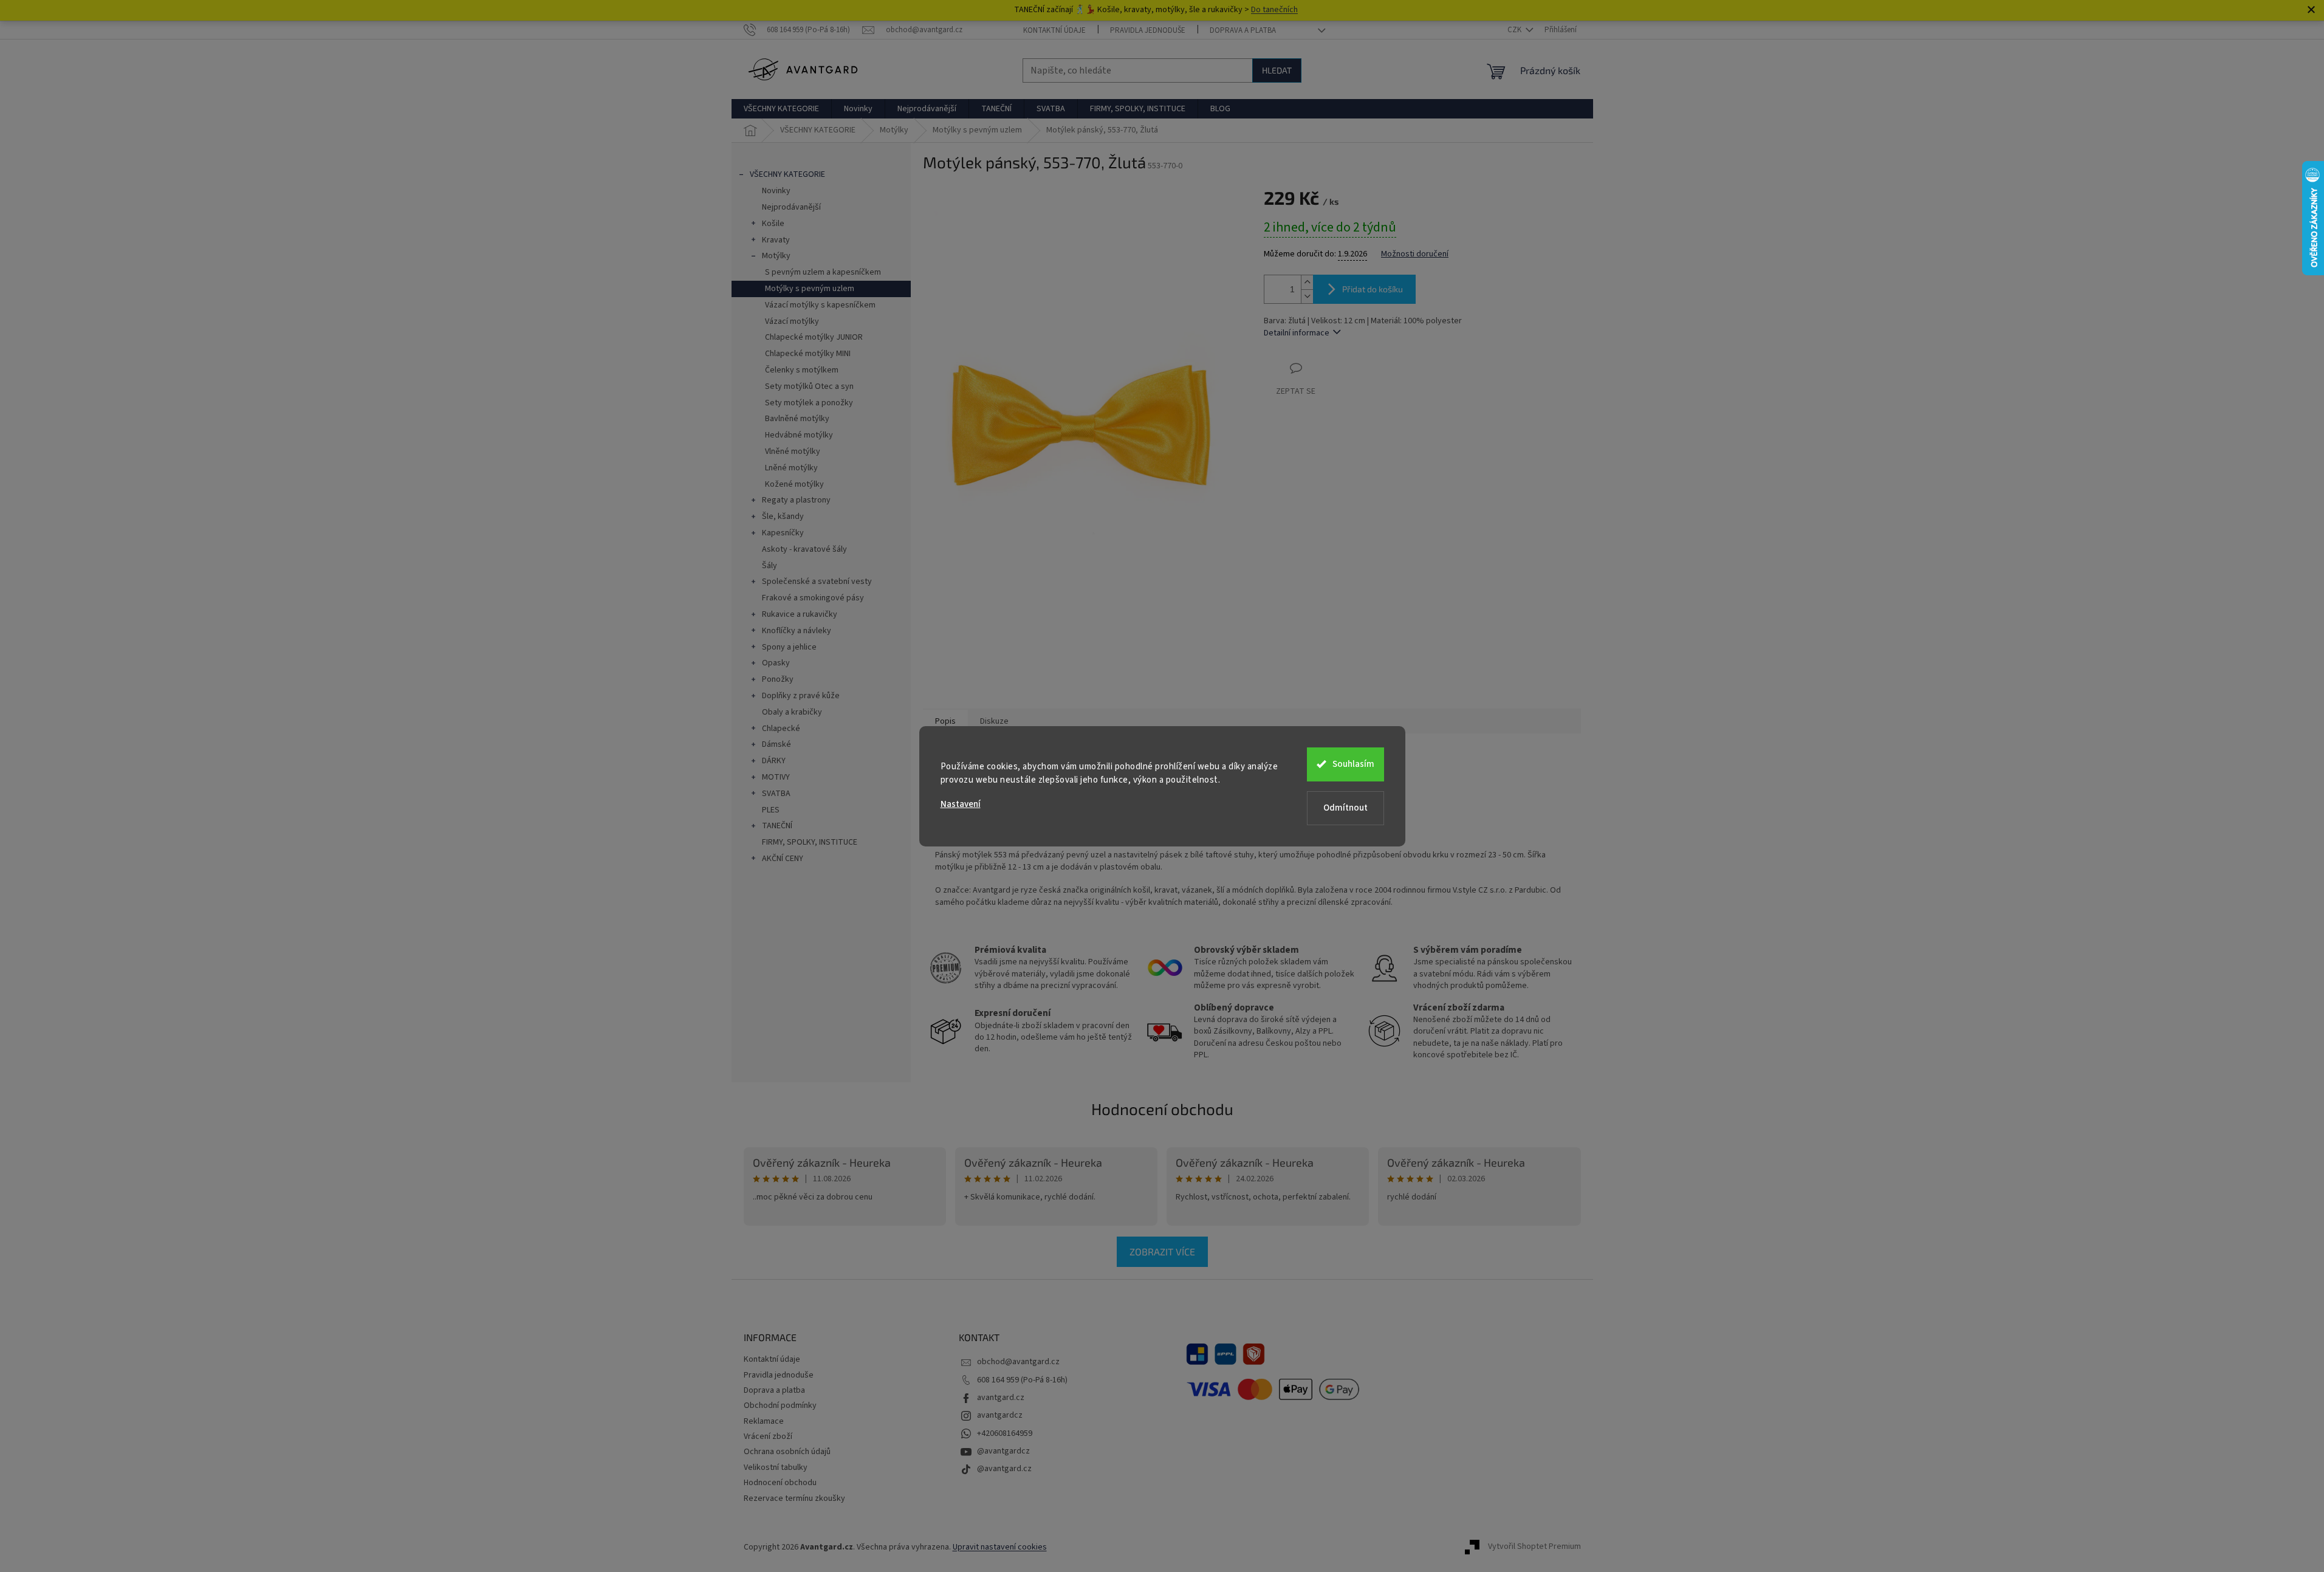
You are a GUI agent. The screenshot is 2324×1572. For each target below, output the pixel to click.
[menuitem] (781, 109)
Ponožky (778, 679)
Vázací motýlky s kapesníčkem (820, 305)
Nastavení (961, 804)
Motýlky (776, 256)
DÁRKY (774, 761)
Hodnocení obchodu (1162, 1109)
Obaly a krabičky (792, 712)
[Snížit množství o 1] (1307, 296)
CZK (1515, 30)
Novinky (776, 191)
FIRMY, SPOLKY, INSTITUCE (810, 842)
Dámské (776, 744)
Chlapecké (781, 729)
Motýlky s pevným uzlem (810, 289)
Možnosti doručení (1415, 254)
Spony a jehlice (789, 647)
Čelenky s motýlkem (802, 370)
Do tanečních (1274, 10)
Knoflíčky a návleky (797, 631)
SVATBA (776, 794)
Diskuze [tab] (994, 721)
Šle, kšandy (783, 517)
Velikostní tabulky (776, 1467)
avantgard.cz (1001, 1398)
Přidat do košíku (1373, 289)
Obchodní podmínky (780, 1406)
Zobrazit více (1162, 1251)
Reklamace (764, 1421)
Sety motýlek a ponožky (809, 403)
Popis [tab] (945, 721)
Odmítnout (1345, 808)
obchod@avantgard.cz (1018, 1362)
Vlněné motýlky (793, 451)
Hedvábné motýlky (799, 435)
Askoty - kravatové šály (804, 549)
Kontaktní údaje (1054, 30)
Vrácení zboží (768, 1436)
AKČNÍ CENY (783, 859)
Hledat (1277, 70)
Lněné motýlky (791, 468)
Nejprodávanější (791, 207)
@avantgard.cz (1004, 1469)
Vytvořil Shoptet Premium (1534, 1547)
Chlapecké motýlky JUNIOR (814, 337)
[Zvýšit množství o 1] (1307, 282)
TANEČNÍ (777, 826)
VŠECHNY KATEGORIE (787, 174)
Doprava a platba (1243, 30)
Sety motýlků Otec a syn (809, 386)
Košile (773, 224)
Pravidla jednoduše (1148, 30)
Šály (770, 566)
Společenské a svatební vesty (817, 582)
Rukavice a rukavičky (800, 614)
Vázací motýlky (792, 321)
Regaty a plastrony (796, 500)
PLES (771, 810)
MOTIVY (776, 777)
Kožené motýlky (794, 484)
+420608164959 (1005, 1433)
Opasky (776, 663)
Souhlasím (1353, 764)
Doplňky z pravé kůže (801, 696)
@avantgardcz (1003, 1451)
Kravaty (776, 240)
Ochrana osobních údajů (787, 1452)
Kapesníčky (783, 533)
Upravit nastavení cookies (1000, 1547)
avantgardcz (1000, 1415)
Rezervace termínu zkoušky (794, 1498)
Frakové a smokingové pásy (813, 598)
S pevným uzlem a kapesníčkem (823, 272)
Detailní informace (1297, 333)
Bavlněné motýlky (797, 419)
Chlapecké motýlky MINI (808, 354)
